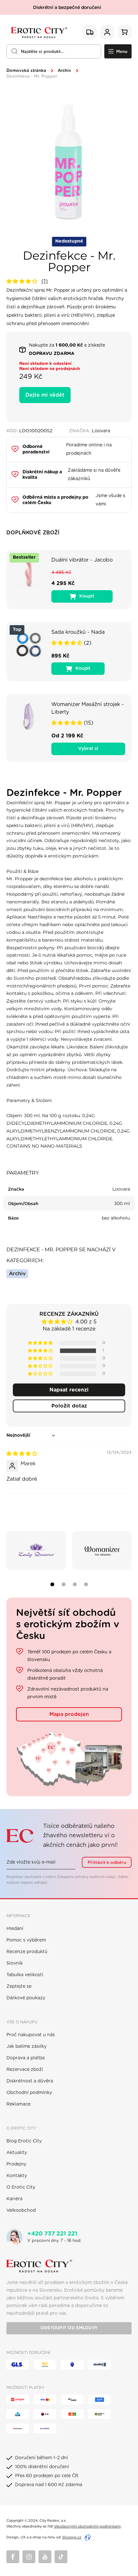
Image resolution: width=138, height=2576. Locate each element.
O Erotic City (21, 2187)
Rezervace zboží (25, 2070)
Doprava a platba (26, 2058)
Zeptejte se (19, 1986)
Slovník (15, 1963)
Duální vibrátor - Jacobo (82, 560)
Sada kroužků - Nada (78, 632)
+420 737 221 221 (52, 2234)
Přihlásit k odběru (107, 1863)
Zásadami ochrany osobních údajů (86, 1877)
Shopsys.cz (72, 2537)
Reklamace (18, 2104)
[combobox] (54, 51)
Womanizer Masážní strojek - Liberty (88, 708)
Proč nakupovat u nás (31, 2035)
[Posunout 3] (75, 1584)
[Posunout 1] (52, 1584)
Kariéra (14, 2199)
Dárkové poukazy (26, 1998)
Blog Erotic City (24, 2141)
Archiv (65, 71)
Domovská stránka (26, 71)
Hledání (15, 1929)
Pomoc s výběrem (26, 1940)
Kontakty (17, 2176)
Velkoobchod (21, 2210)
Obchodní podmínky (29, 2093)
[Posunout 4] (86, 1584)
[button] (23, 281)
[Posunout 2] (64, 1584)
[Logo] (39, 32)
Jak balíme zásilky (26, 2046)
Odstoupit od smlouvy (69, 2328)
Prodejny (16, 2164)
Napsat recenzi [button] (69, 1390)
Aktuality (17, 2153)
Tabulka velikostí (25, 1975)
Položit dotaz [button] (69, 1406)
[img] (22, 1454)
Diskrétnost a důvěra (30, 2081)
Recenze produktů (27, 1952)
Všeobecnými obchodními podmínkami (87, 2526)
